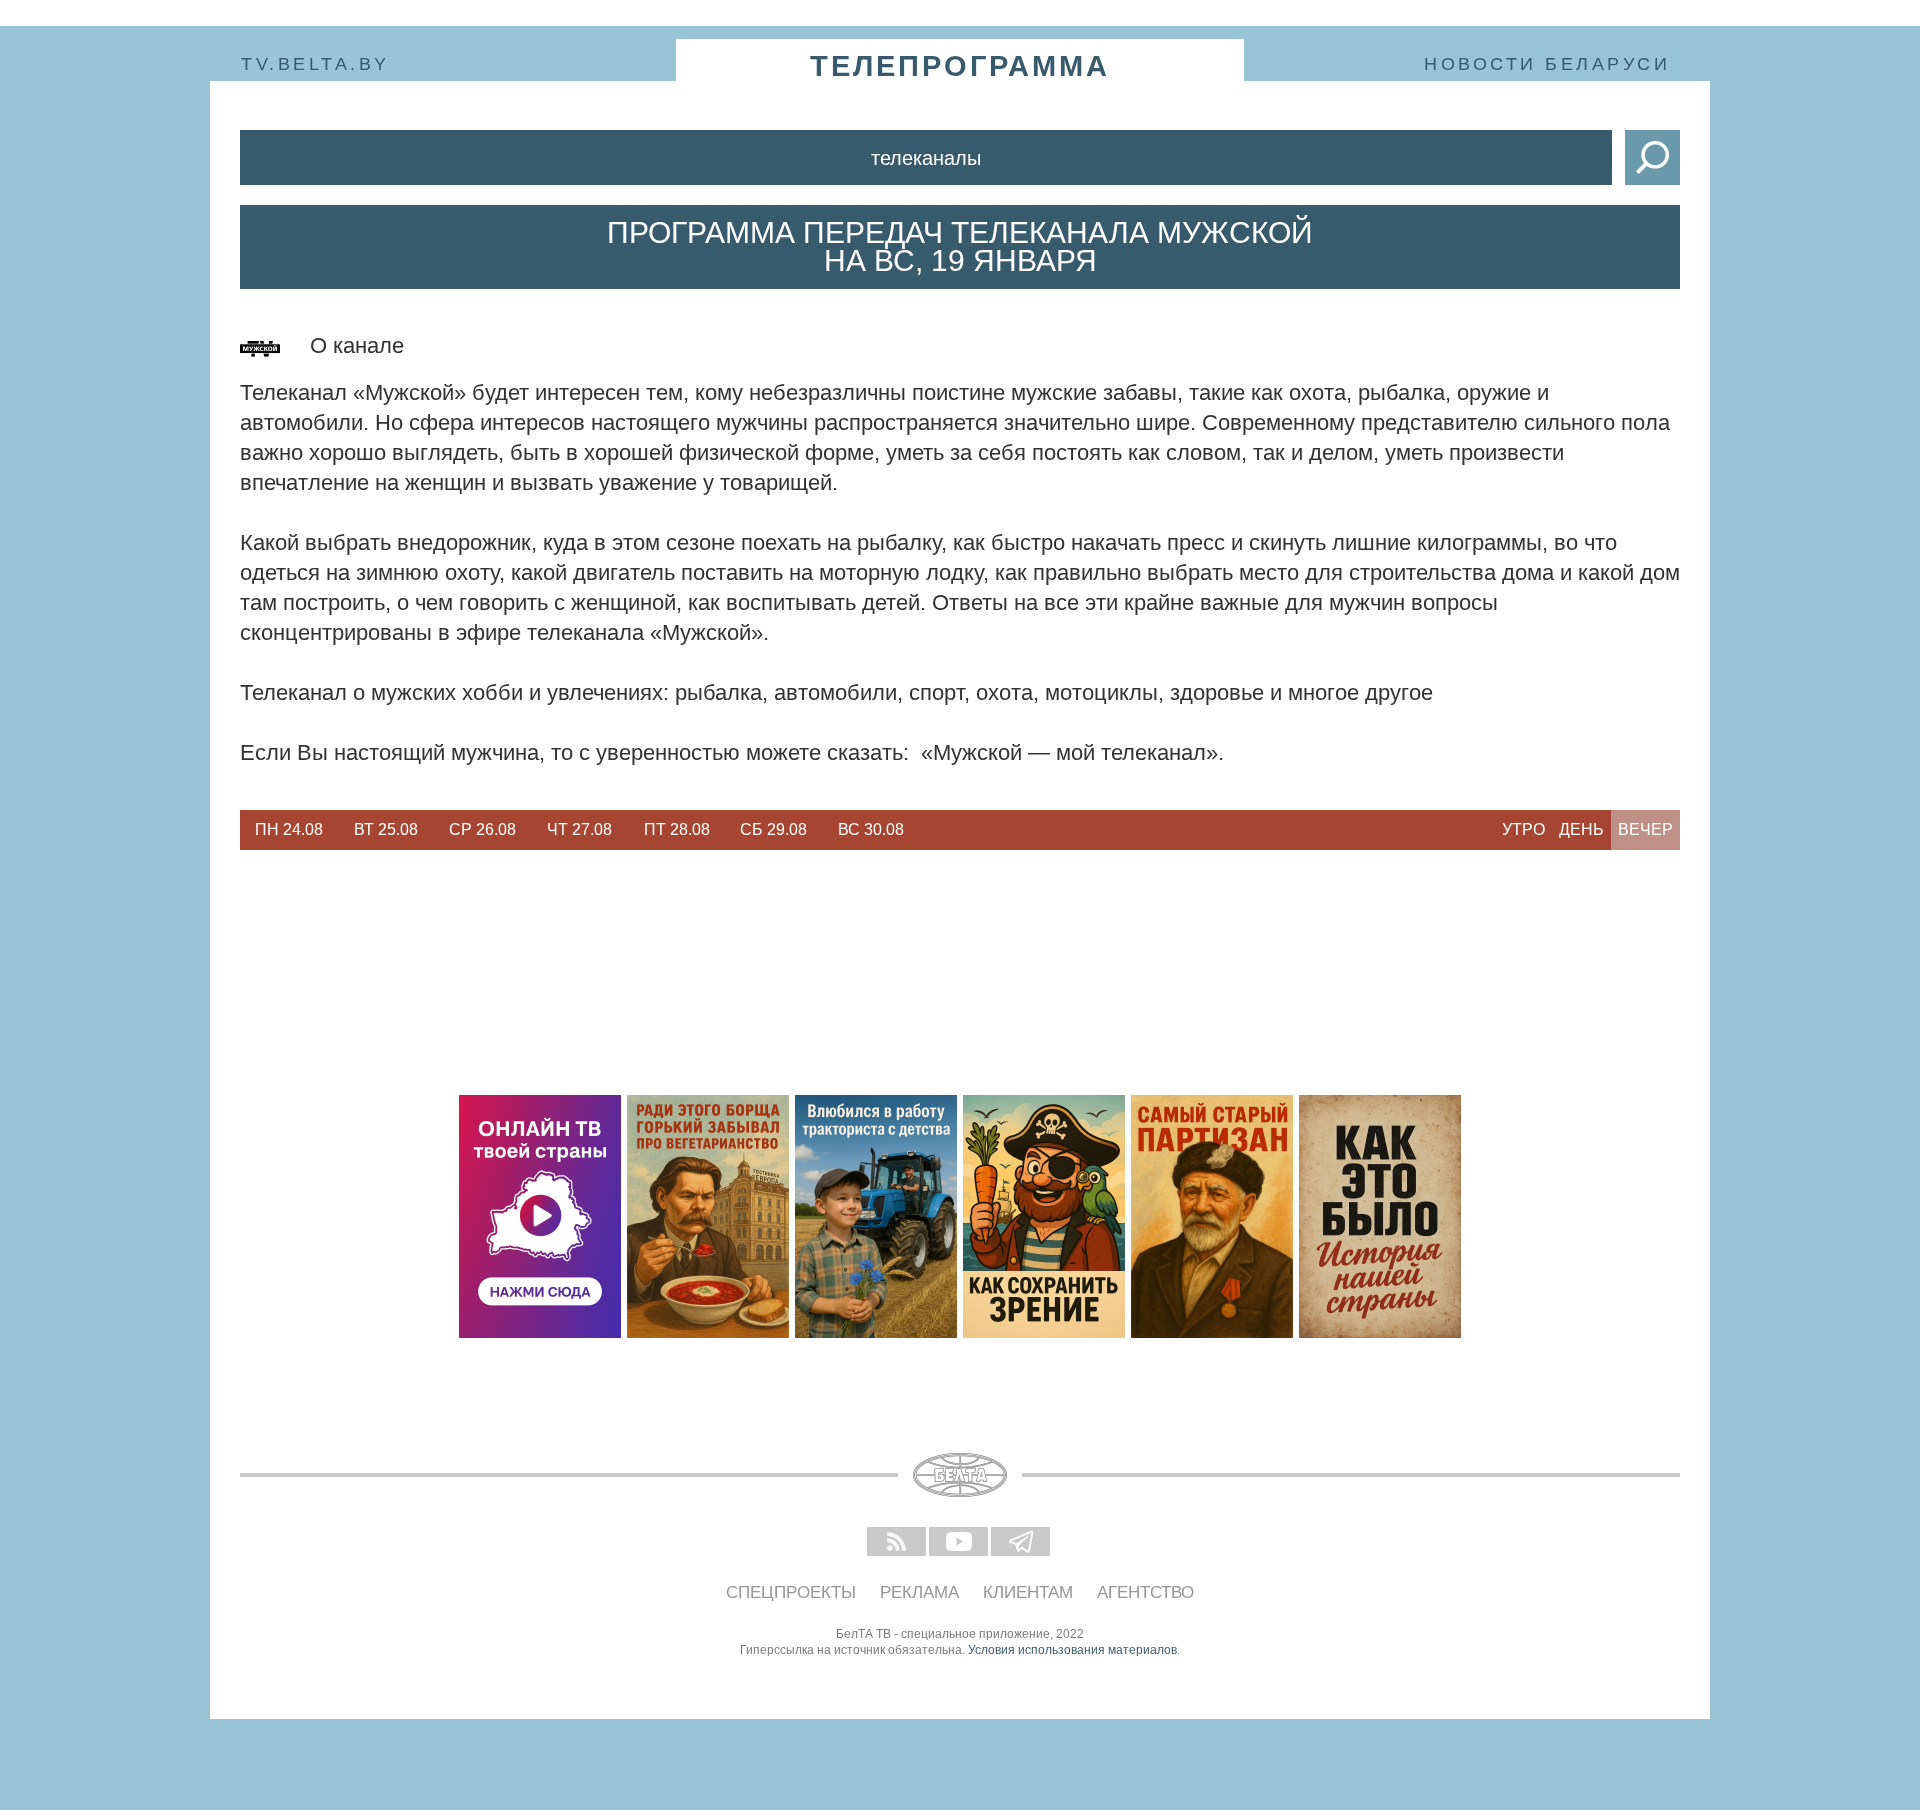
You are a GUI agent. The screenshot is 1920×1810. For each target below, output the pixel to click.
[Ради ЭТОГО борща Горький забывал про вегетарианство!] (708, 1216)
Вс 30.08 (871, 829)
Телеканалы (926, 158)
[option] (288, 830)
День (1581, 829)
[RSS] (898, 1543)
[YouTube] (960, 1543)
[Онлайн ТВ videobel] (540, 1216)
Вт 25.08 (386, 829)
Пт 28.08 (677, 829)
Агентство (1145, 1592)
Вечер (1645, 829)
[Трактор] (876, 1216)
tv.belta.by (315, 64)
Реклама (919, 1592)
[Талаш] (1212, 1216)
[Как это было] (1380, 1216)
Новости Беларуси (1547, 64)
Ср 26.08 (482, 829)
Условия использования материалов (1072, 1650)
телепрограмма (960, 66)
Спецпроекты (791, 1592)
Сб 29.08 (773, 829)
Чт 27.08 (579, 829)
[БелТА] (960, 1475)
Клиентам (1028, 1592)
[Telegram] (1022, 1543)
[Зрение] (1044, 1216)
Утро (1523, 829)
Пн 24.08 (289, 829)
